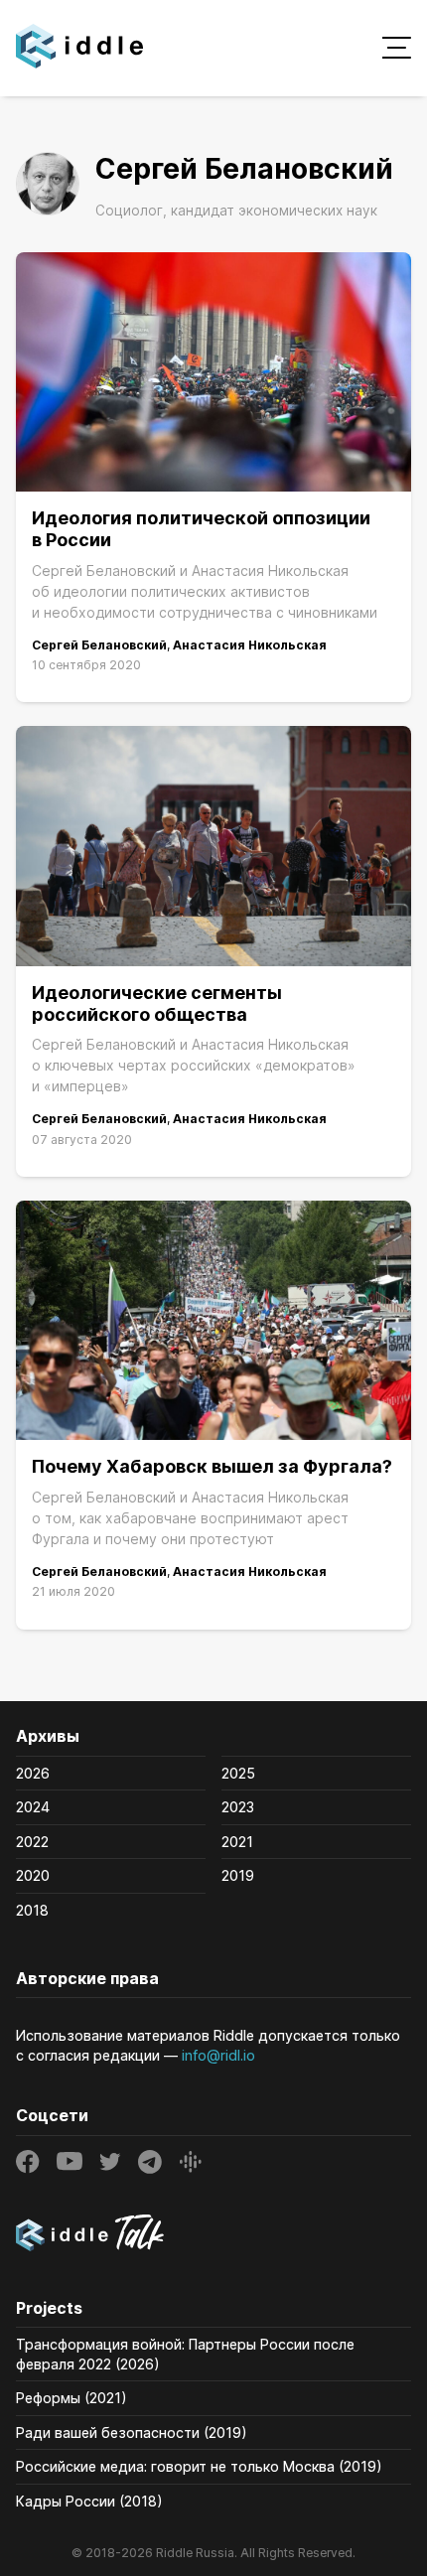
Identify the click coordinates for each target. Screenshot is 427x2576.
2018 (32, 1910)
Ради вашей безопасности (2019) (132, 2433)
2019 (238, 1875)
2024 (33, 1807)
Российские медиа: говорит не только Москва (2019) (199, 2466)
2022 (32, 1842)
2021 (237, 1842)
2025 (238, 1773)
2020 (33, 1875)
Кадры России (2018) (89, 2501)
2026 (33, 1773)
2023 (238, 1807)
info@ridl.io (218, 2055)
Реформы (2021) (71, 2398)
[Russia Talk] (213, 2235)
